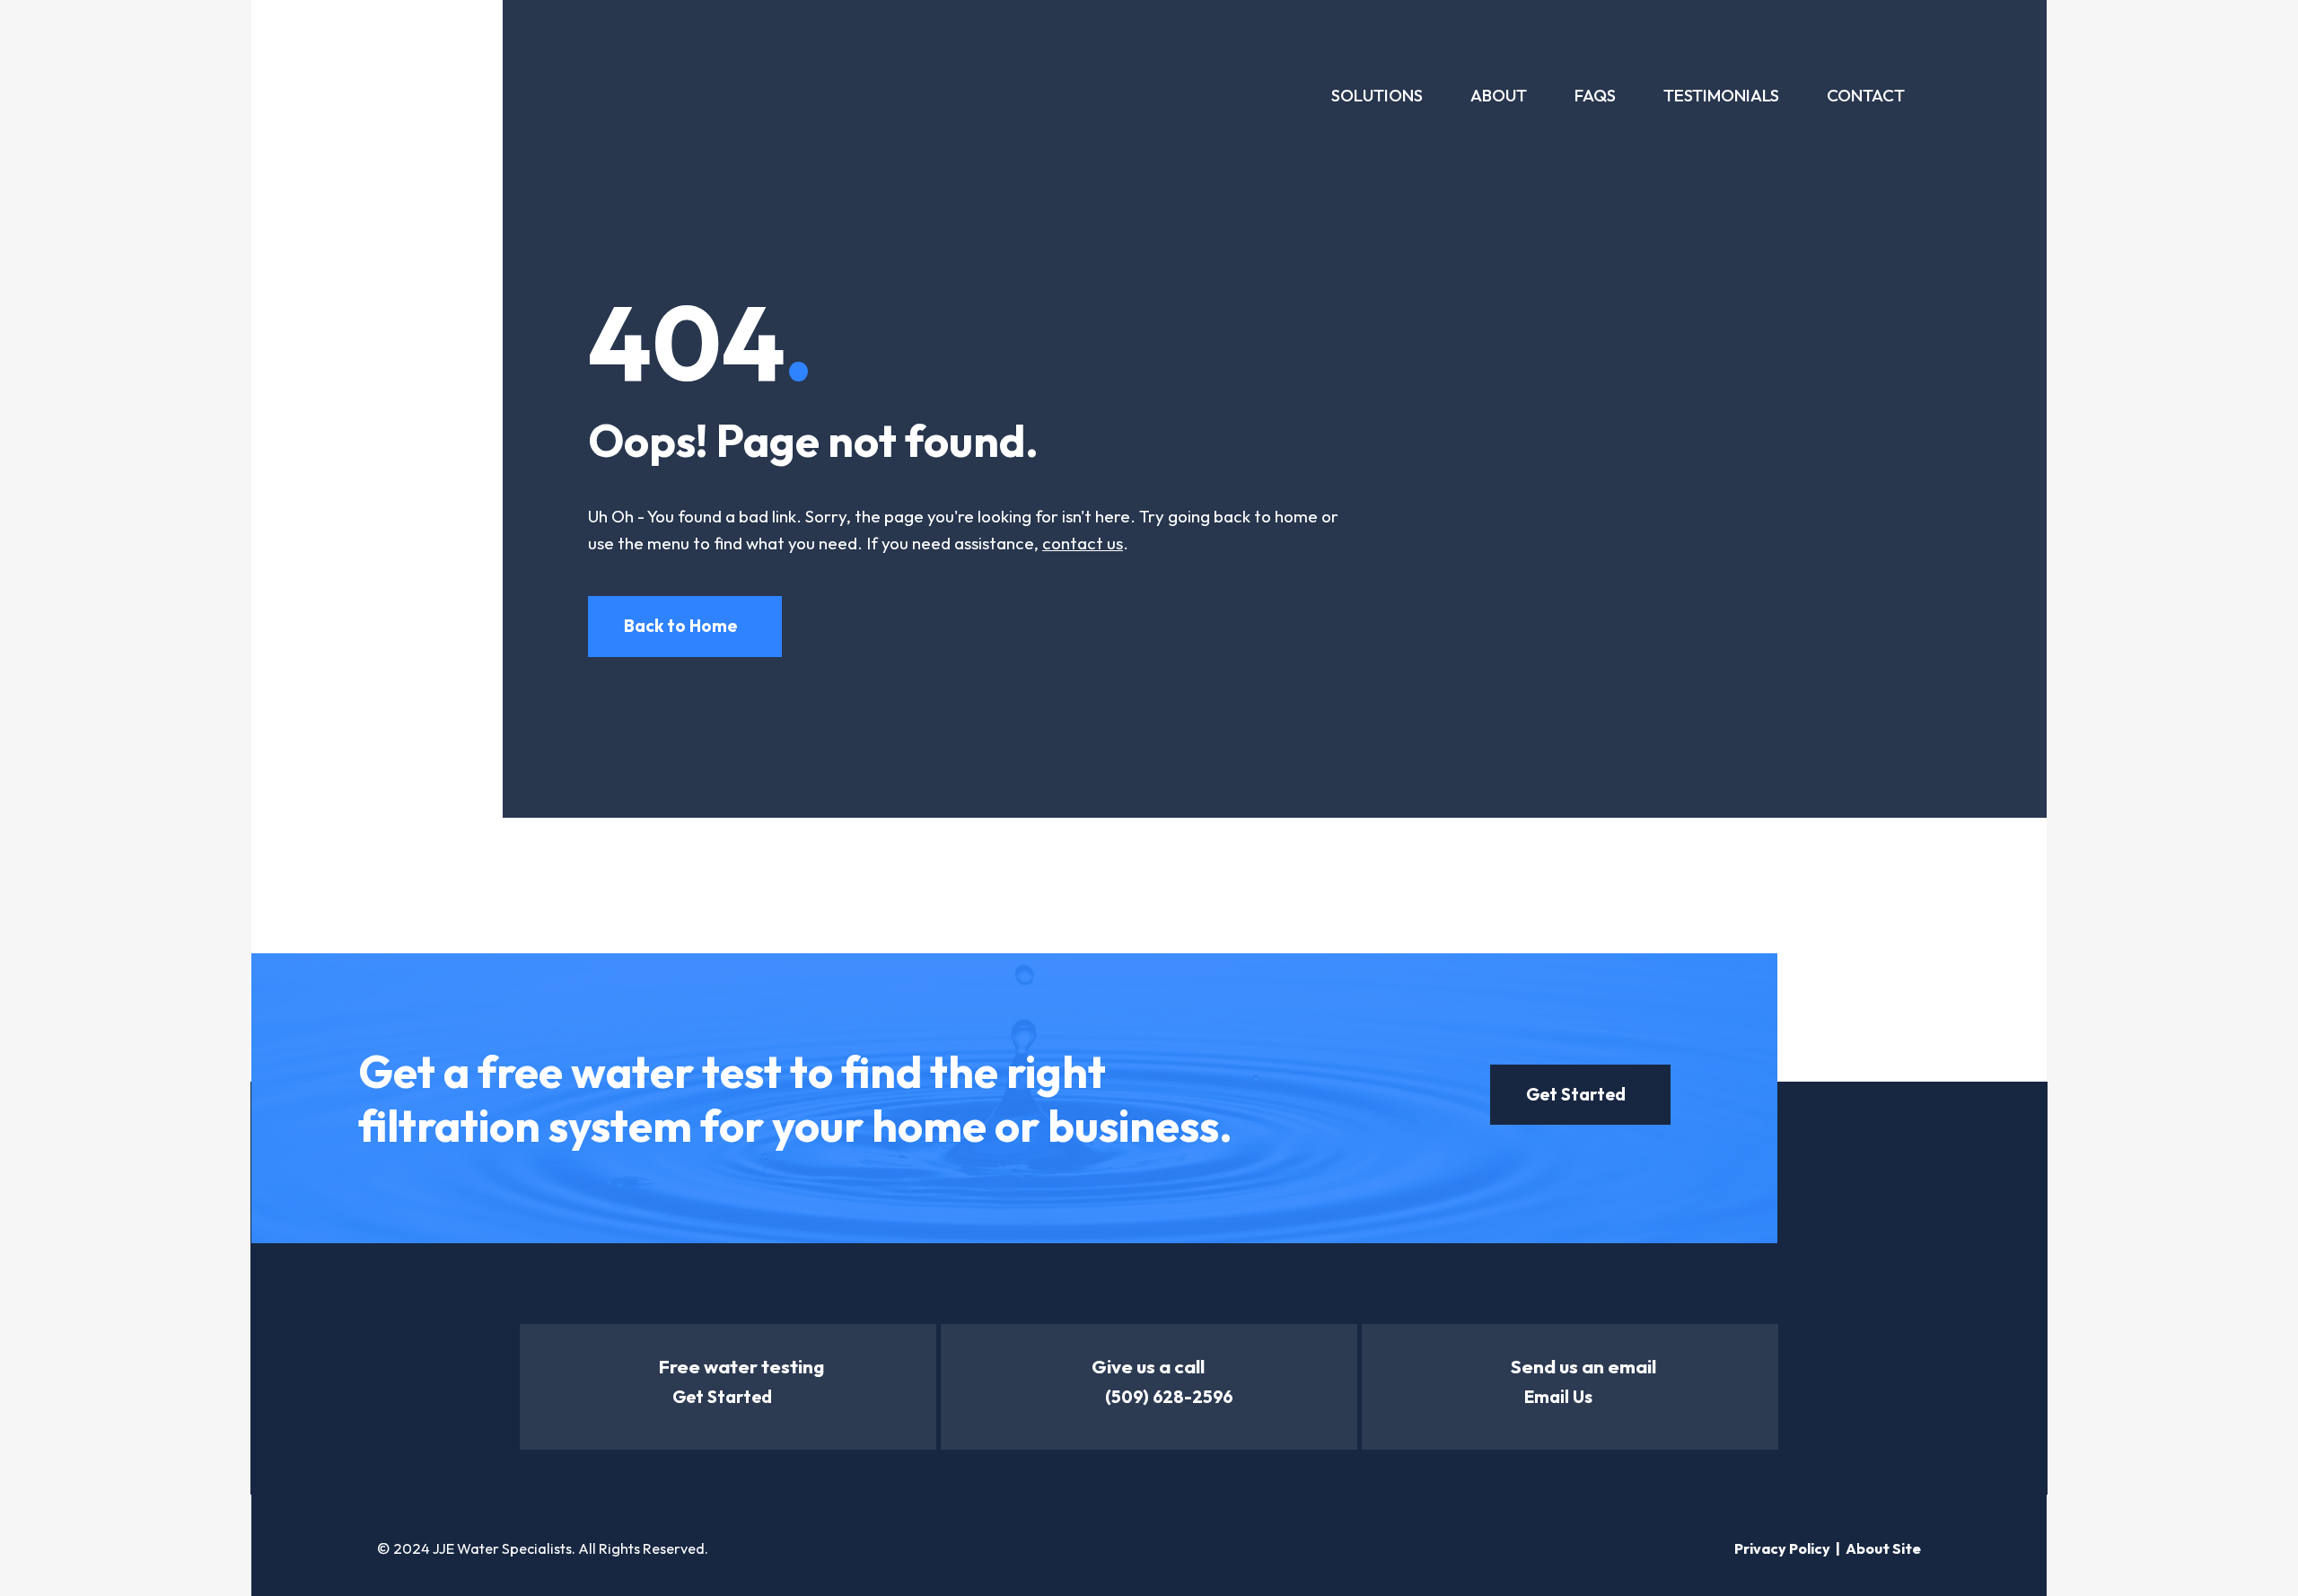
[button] (685, 626)
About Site (1883, 1548)
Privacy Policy (1782, 1548)
